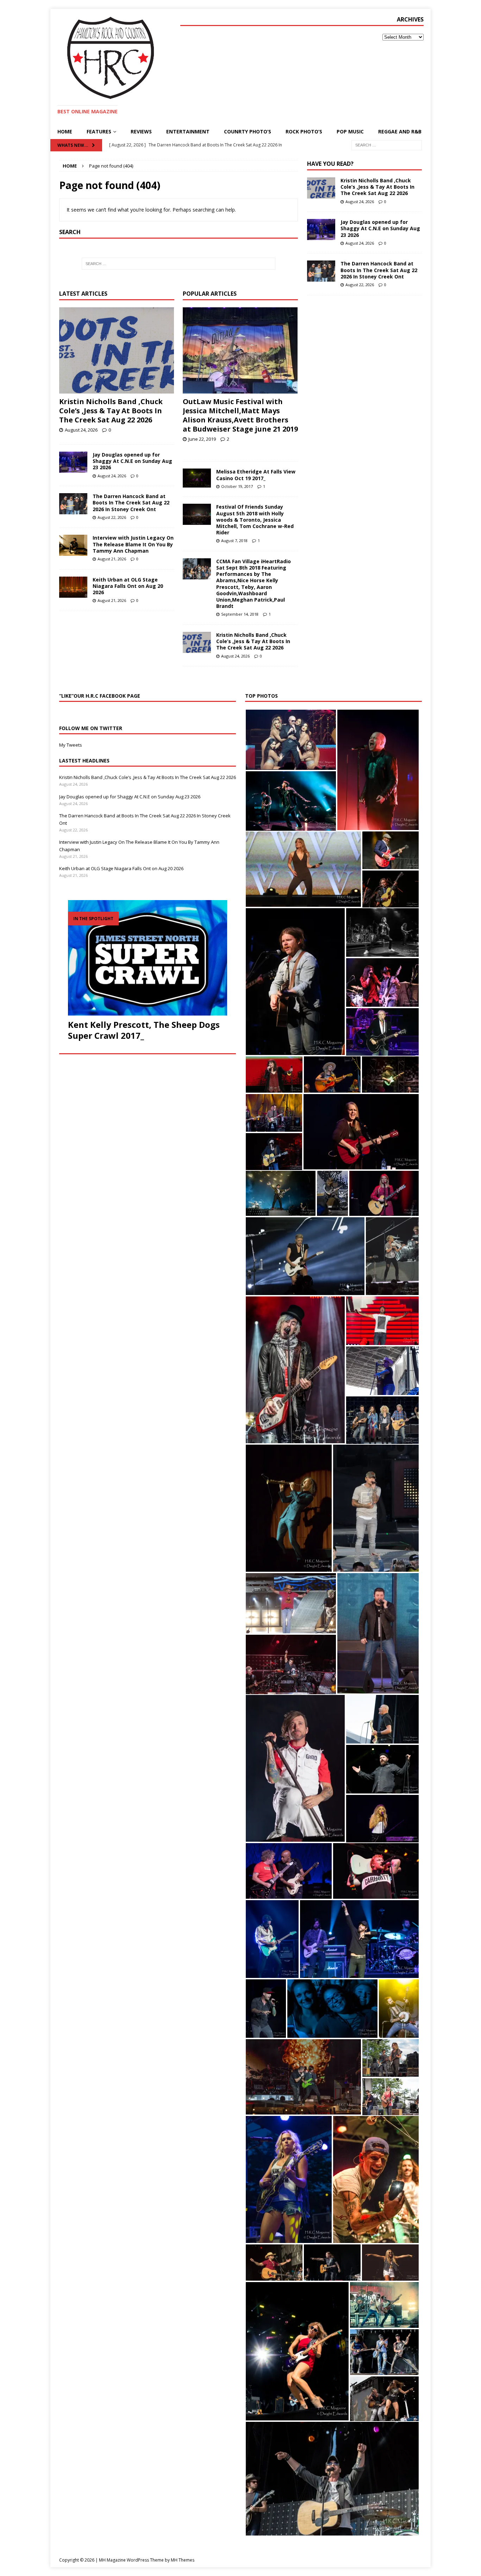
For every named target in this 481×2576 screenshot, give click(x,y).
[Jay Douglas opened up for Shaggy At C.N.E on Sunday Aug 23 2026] (73, 462)
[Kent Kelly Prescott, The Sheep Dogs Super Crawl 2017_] (148, 958)
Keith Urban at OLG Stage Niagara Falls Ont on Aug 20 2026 (128, 586)
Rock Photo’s (304, 131)
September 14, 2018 (240, 614)
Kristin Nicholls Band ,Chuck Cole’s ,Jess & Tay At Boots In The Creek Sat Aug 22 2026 (111, 411)
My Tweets (71, 745)
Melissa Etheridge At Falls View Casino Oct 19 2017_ (256, 475)
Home (65, 131)
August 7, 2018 (234, 541)
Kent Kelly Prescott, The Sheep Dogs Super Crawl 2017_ (144, 1030)
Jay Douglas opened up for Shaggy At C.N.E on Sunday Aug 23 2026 (132, 461)
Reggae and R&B (400, 131)
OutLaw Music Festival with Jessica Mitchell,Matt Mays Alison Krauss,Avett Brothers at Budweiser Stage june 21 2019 (240, 415)
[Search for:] (387, 145)
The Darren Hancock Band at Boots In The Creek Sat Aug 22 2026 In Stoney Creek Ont (131, 502)
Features (99, 131)
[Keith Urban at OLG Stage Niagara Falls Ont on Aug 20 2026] (73, 587)
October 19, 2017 (237, 486)
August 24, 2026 (81, 430)
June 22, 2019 (202, 439)
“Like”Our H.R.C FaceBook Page (100, 696)
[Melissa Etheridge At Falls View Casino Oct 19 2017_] (197, 478)
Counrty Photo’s (248, 131)
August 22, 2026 (112, 517)
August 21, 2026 (112, 559)
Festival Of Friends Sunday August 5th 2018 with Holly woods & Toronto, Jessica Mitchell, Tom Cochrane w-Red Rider (255, 520)
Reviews (141, 131)
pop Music (350, 131)
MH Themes (183, 2560)
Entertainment (188, 131)
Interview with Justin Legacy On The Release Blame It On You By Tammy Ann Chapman (133, 544)
